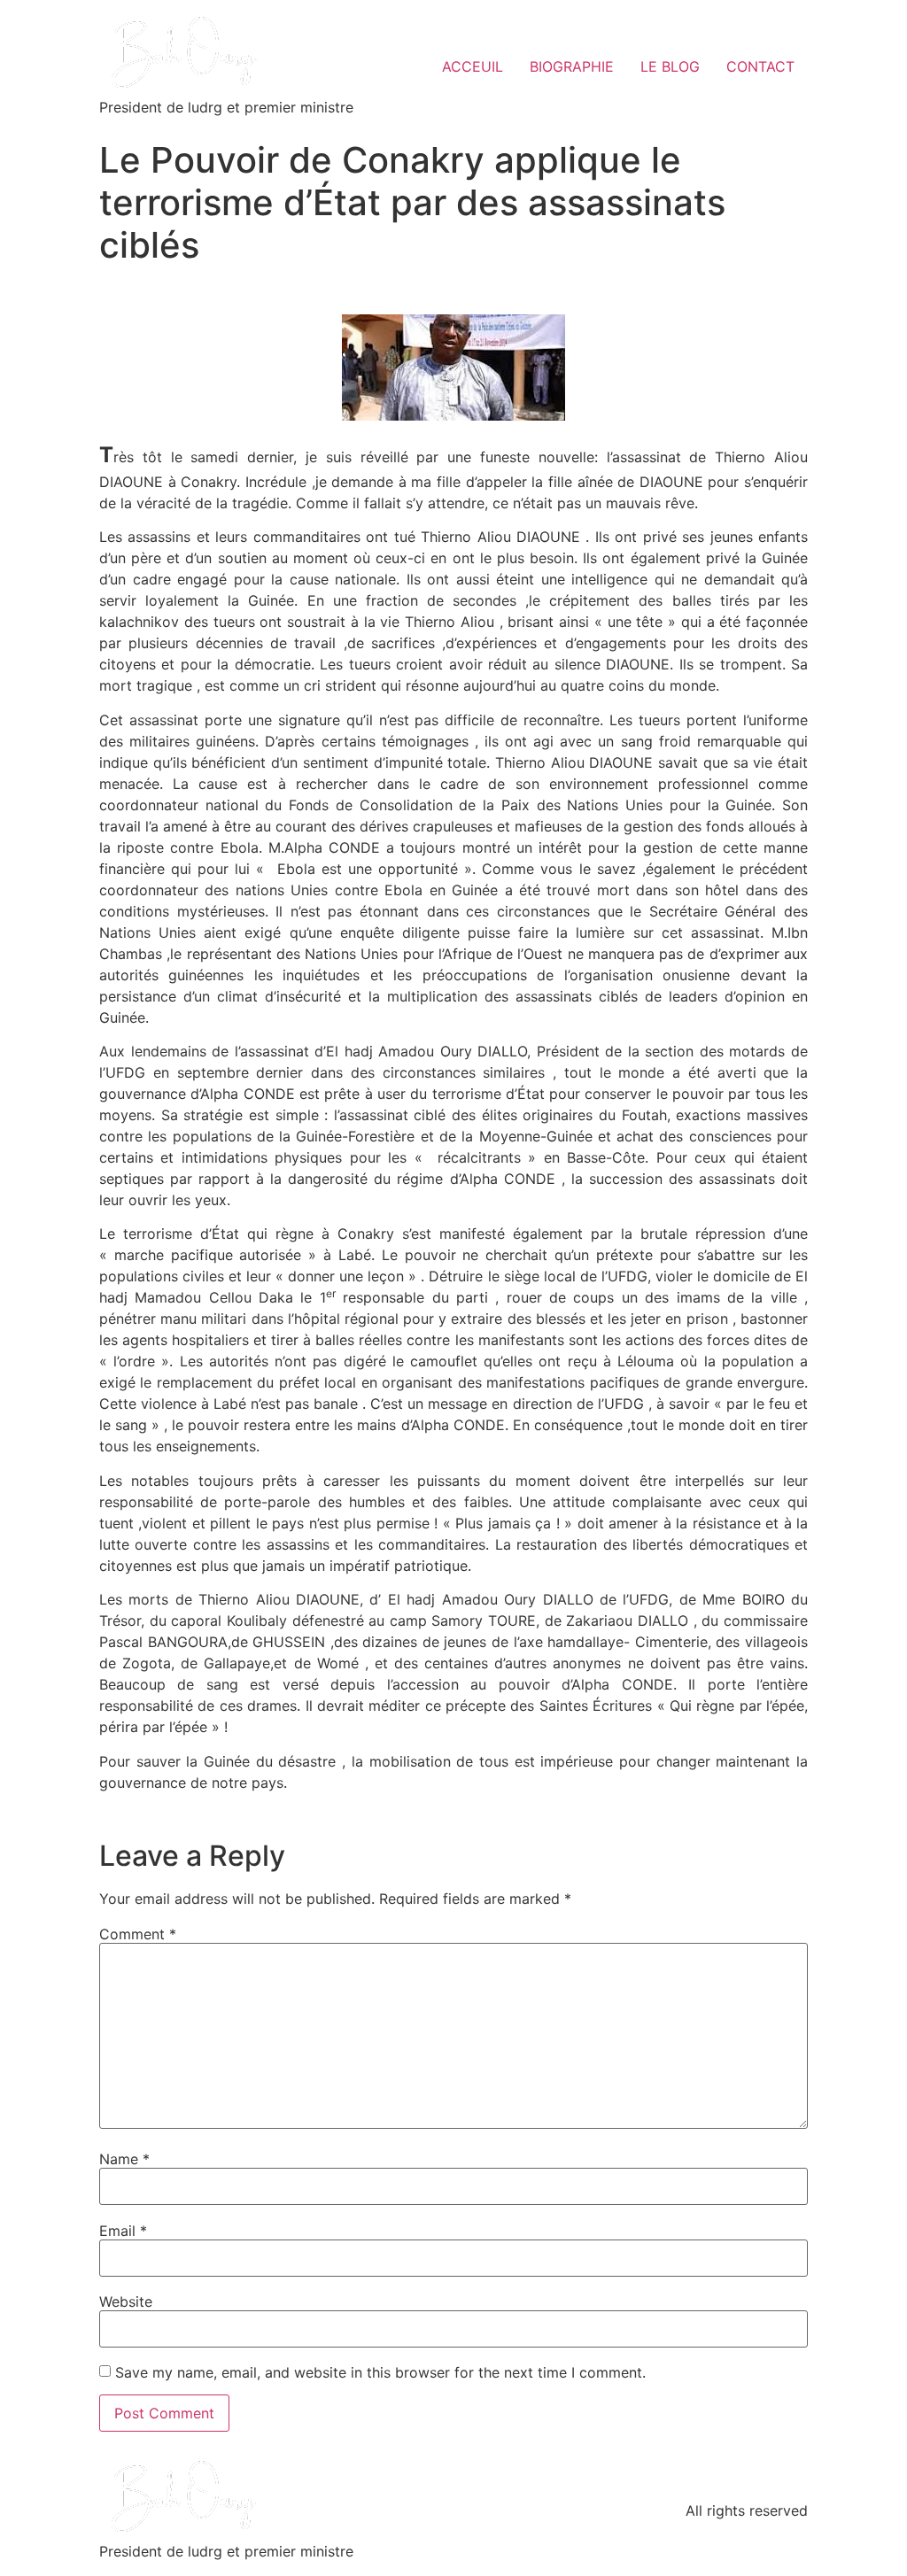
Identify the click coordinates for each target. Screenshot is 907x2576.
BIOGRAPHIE (572, 66)
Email (123, 2231)
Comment (138, 1934)
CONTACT (760, 66)
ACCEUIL (473, 66)
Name (124, 2159)
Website (126, 2301)
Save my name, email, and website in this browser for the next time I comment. (380, 2372)
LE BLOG (670, 66)
